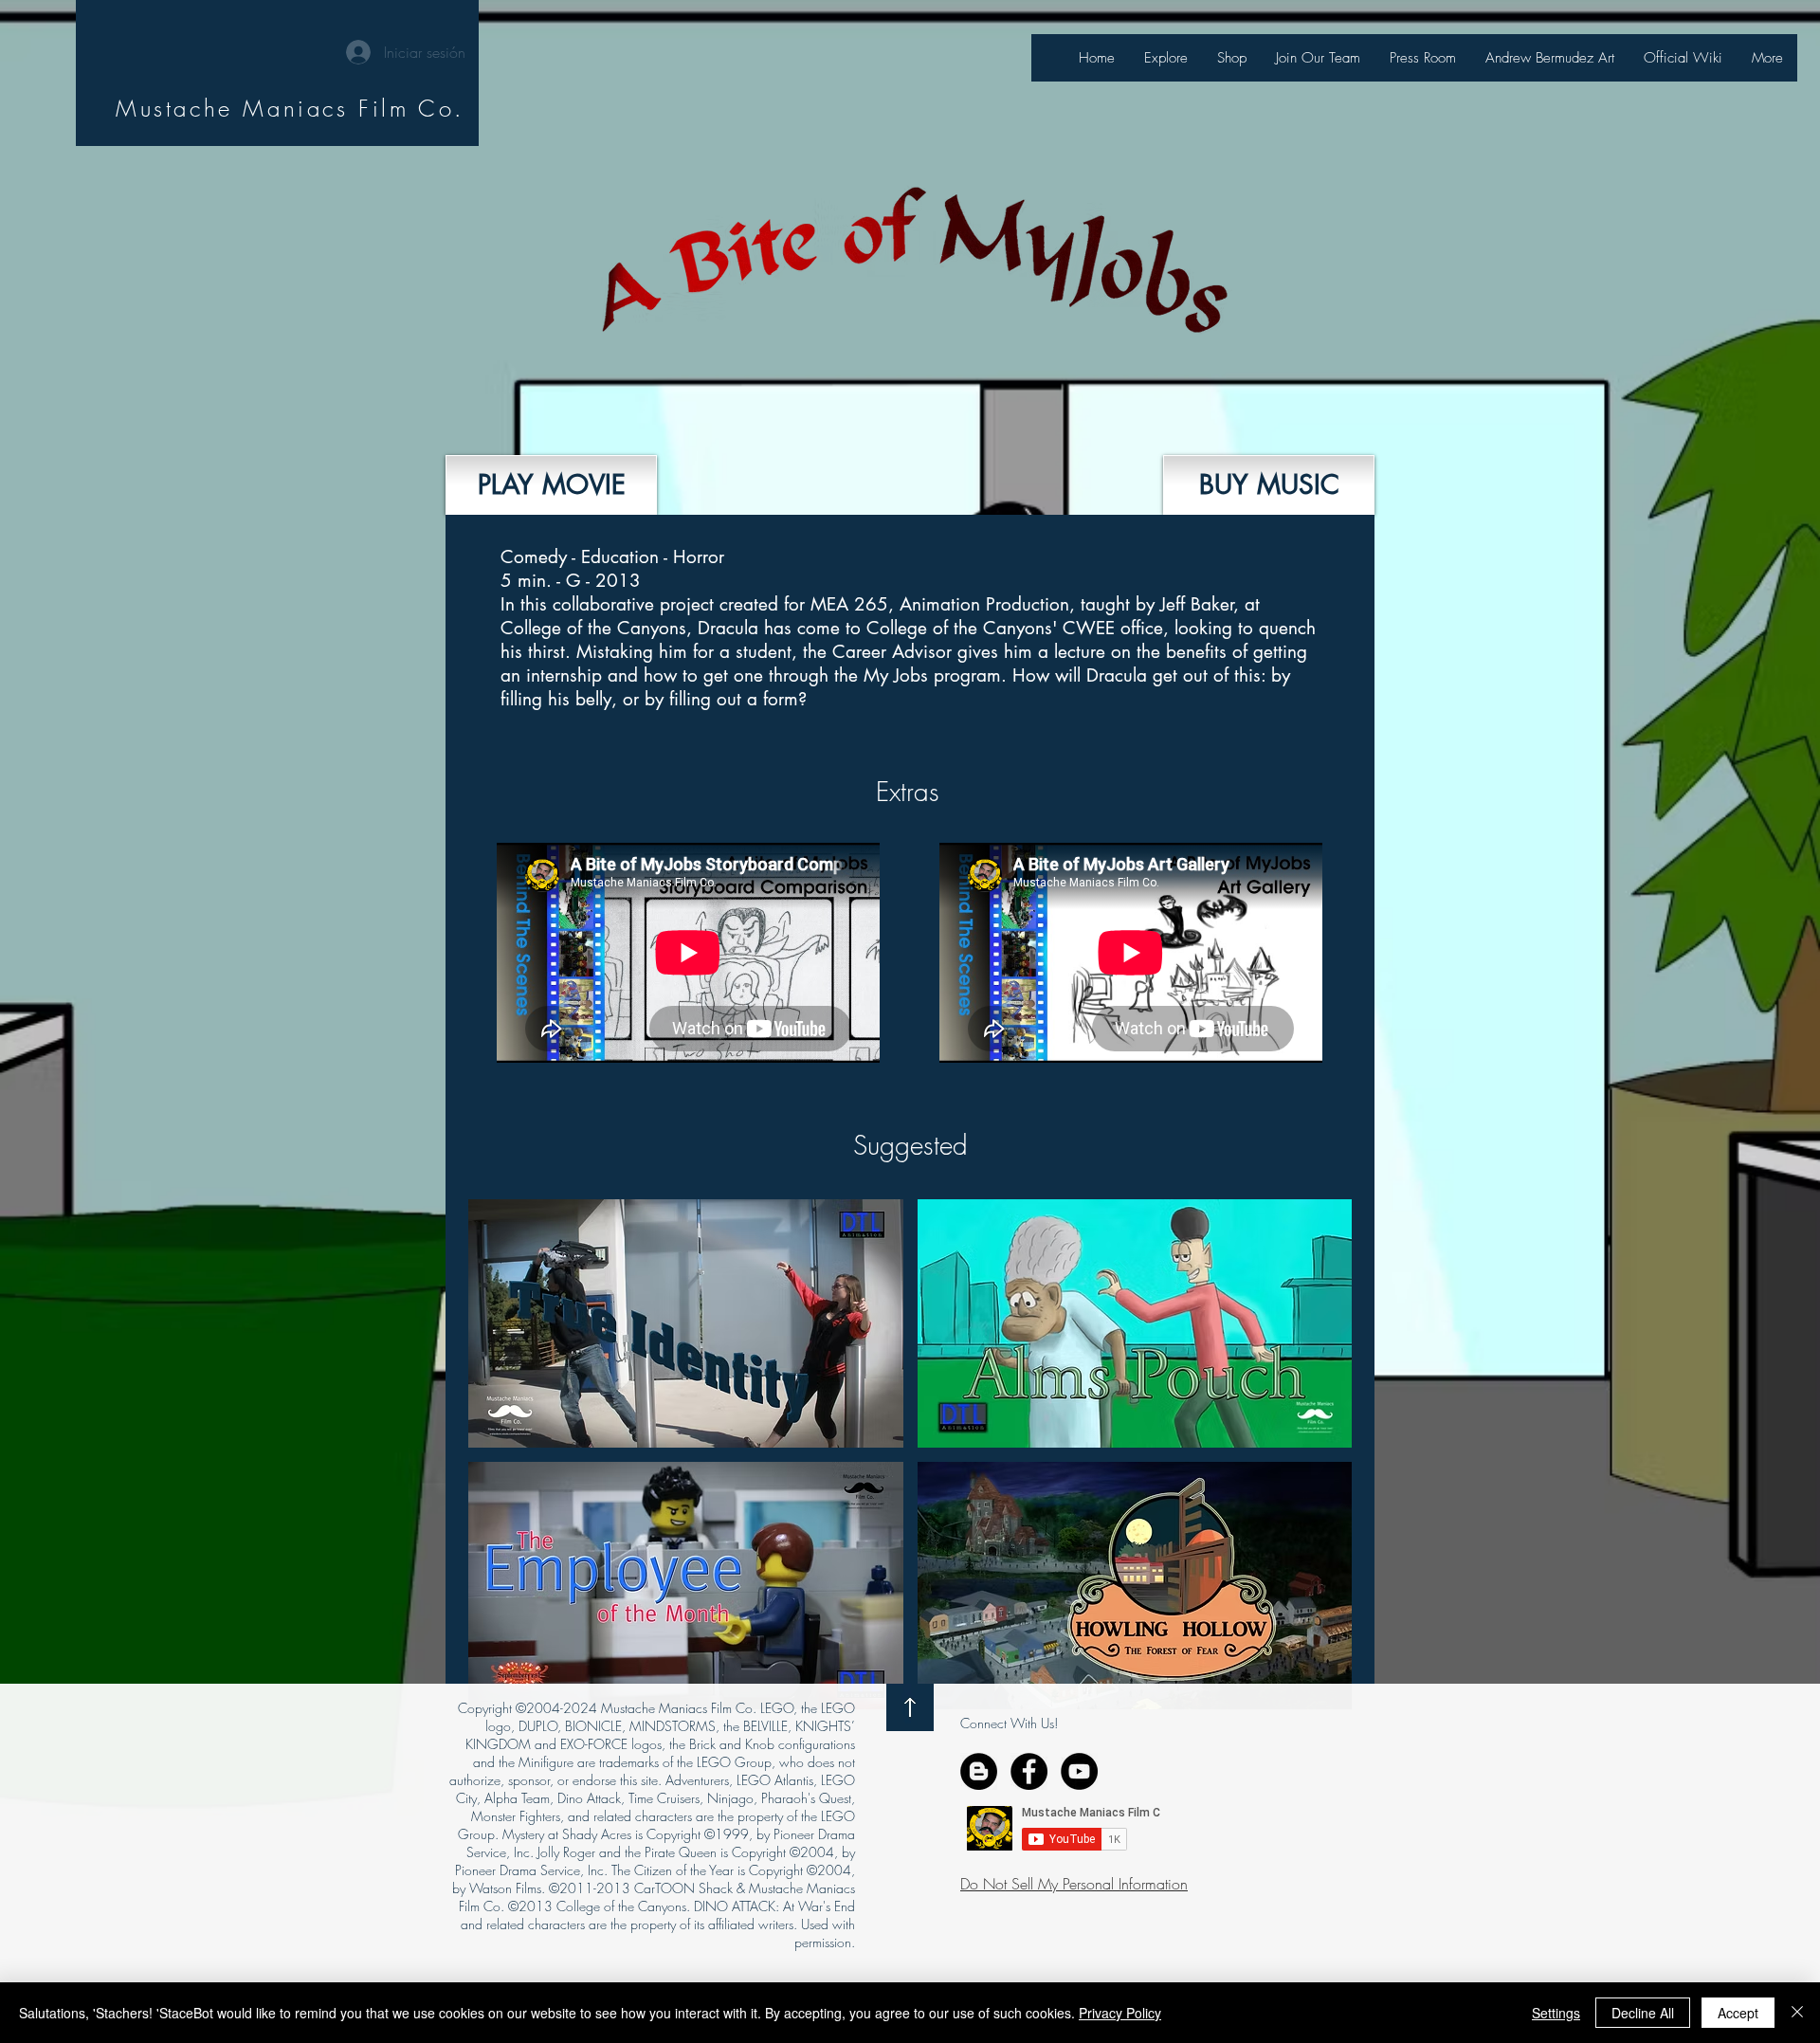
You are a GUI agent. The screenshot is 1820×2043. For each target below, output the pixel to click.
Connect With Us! (1009, 1723)
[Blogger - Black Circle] (979, 1771)
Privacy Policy (1120, 2013)
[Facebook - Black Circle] (1029, 1771)
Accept (1738, 2013)
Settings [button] (1556, 2013)
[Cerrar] (1797, 2013)
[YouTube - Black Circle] (1079, 1771)
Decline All (1643, 2013)
